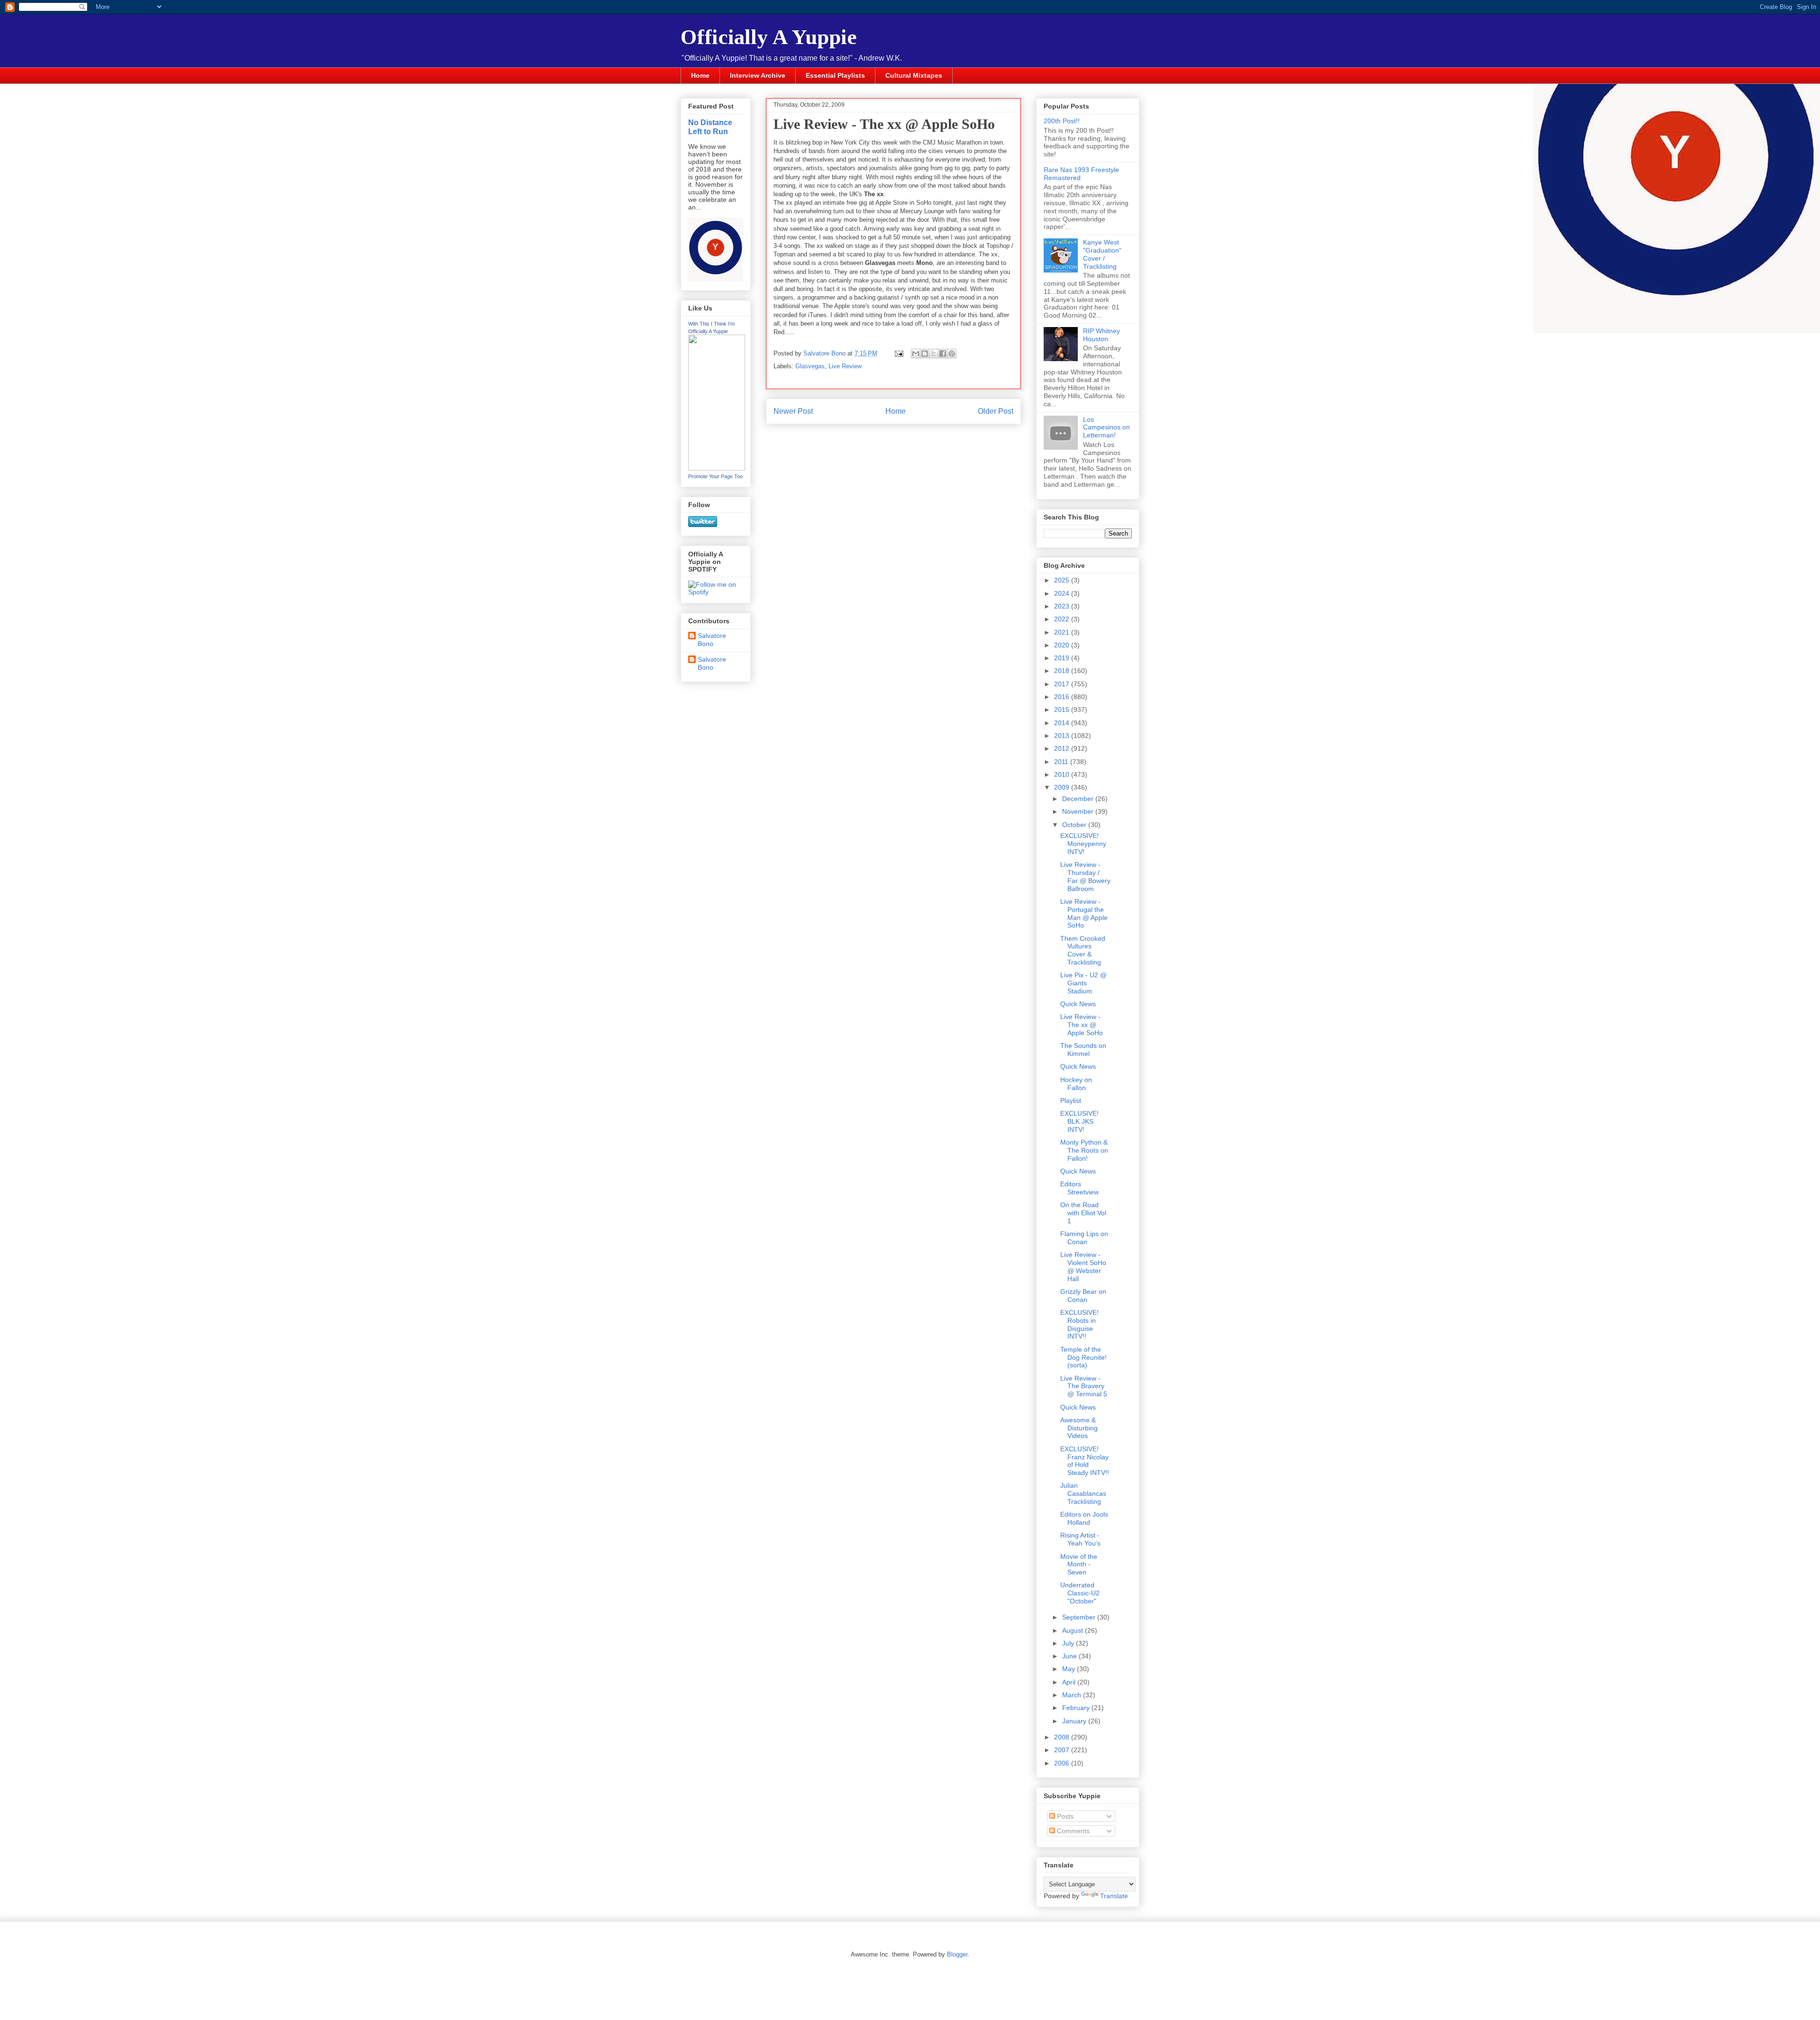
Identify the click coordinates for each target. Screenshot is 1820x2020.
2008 (1063, 1737)
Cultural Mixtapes (914, 75)
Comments (1072, 1831)
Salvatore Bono (712, 640)
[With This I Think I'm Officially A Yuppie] (717, 468)
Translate (1114, 1896)
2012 (1063, 748)
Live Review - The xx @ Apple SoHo (1082, 1025)
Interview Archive (758, 75)
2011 (1062, 762)
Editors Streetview (1079, 1188)
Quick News (1078, 1004)
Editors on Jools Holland (1084, 1518)
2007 (1063, 1750)
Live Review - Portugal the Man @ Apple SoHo (1084, 913)
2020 (1063, 645)
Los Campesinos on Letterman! (1106, 428)
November (1079, 811)
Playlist (1071, 1101)
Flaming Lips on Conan (1084, 1238)
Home (700, 75)
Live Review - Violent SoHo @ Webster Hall (1083, 1266)
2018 (1063, 671)
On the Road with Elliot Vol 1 (1083, 1213)
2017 (1063, 684)
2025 (1063, 580)
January (1075, 1721)
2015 (1063, 710)
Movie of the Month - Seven (1079, 1565)
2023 (1063, 606)
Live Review (845, 366)
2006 (1063, 1763)
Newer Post (793, 411)
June (1070, 1656)
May (1069, 1669)
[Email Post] (898, 353)
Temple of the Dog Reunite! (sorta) (1083, 1357)
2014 (1063, 723)
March (1073, 1695)
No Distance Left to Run (710, 127)
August (1074, 1630)
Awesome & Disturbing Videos (1079, 1428)
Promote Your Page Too (715, 476)
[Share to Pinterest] (952, 354)
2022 (1063, 619)
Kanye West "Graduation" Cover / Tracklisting (1102, 254)
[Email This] (916, 354)
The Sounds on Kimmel (1083, 1050)
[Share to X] (934, 354)
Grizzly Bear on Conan (1083, 1296)
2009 (1063, 787)
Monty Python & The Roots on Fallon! (1084, 1150)
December (1079, 799)
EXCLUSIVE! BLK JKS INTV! (1079, 1121)
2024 (1063, 593)
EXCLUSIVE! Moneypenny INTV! (1083, 844)
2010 (1063, 774)
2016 (1063, 697)
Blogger (957, 1954)
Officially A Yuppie (769, 37)
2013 (1063, 736)
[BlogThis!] (925, 354)
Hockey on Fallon (1076, 1084)
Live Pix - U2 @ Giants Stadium (1083, 983)
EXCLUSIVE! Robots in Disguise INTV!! (1079, 1324)
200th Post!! (1062, 121)
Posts (1064, 1816)
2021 (1063, 632)
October (1075, 825)
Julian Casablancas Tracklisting (1083, 1493)
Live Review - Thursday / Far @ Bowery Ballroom (1085, 876)
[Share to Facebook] (943, 354)
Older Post (996, 411)
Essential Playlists (835, 75)
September (1080, 1617)
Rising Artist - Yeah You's (1080, 1539)
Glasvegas (810, 366)
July (1069, 1643)
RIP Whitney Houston (1101, 335)
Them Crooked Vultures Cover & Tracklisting (1083, 950)
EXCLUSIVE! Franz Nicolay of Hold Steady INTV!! (1085, 1461)
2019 (1063, 658)
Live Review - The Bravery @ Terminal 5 (1084, 1386)
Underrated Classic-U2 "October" (1080, 1593)
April (1070, 1682)
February (1077, 1708)
